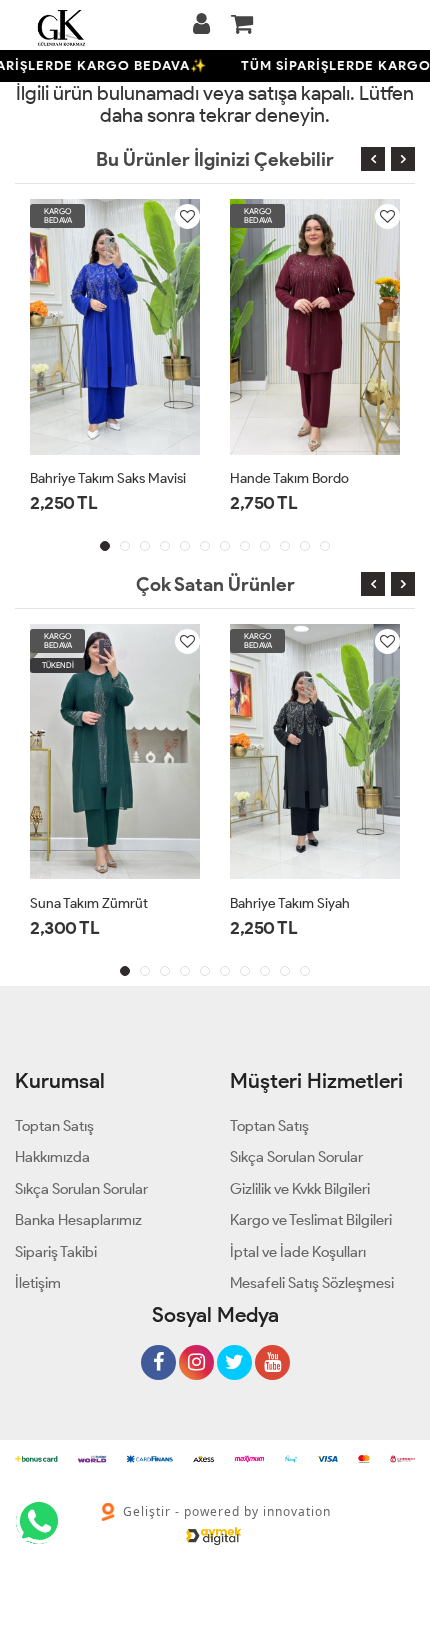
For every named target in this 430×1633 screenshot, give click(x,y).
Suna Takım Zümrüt (89, 903)
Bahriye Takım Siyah (290, 903)
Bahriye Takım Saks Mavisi (108, 478)
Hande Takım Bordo (289, 478)
